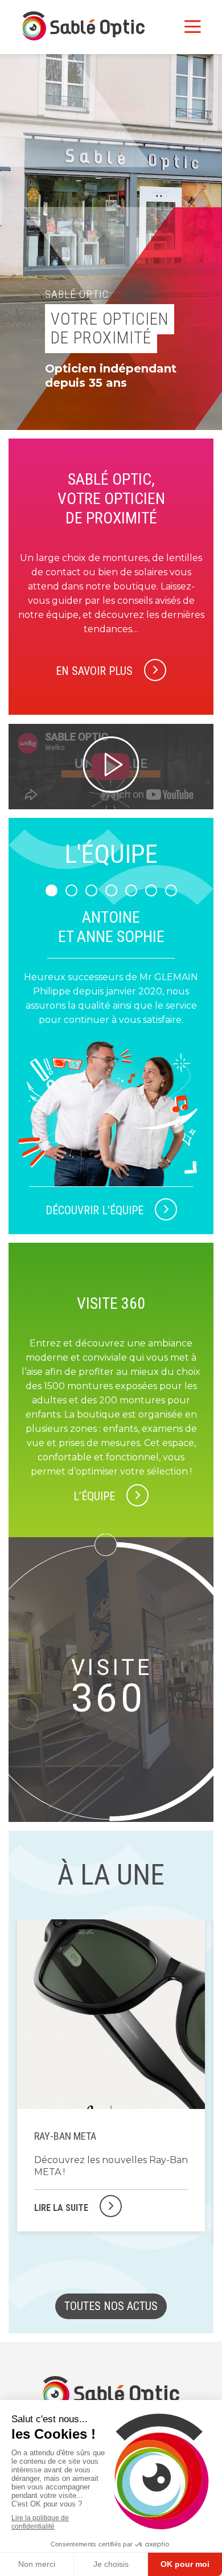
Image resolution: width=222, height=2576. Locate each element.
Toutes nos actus (111, 2306)
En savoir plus (94, 671)
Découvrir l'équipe (94, 1210)
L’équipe (94, 1496)
